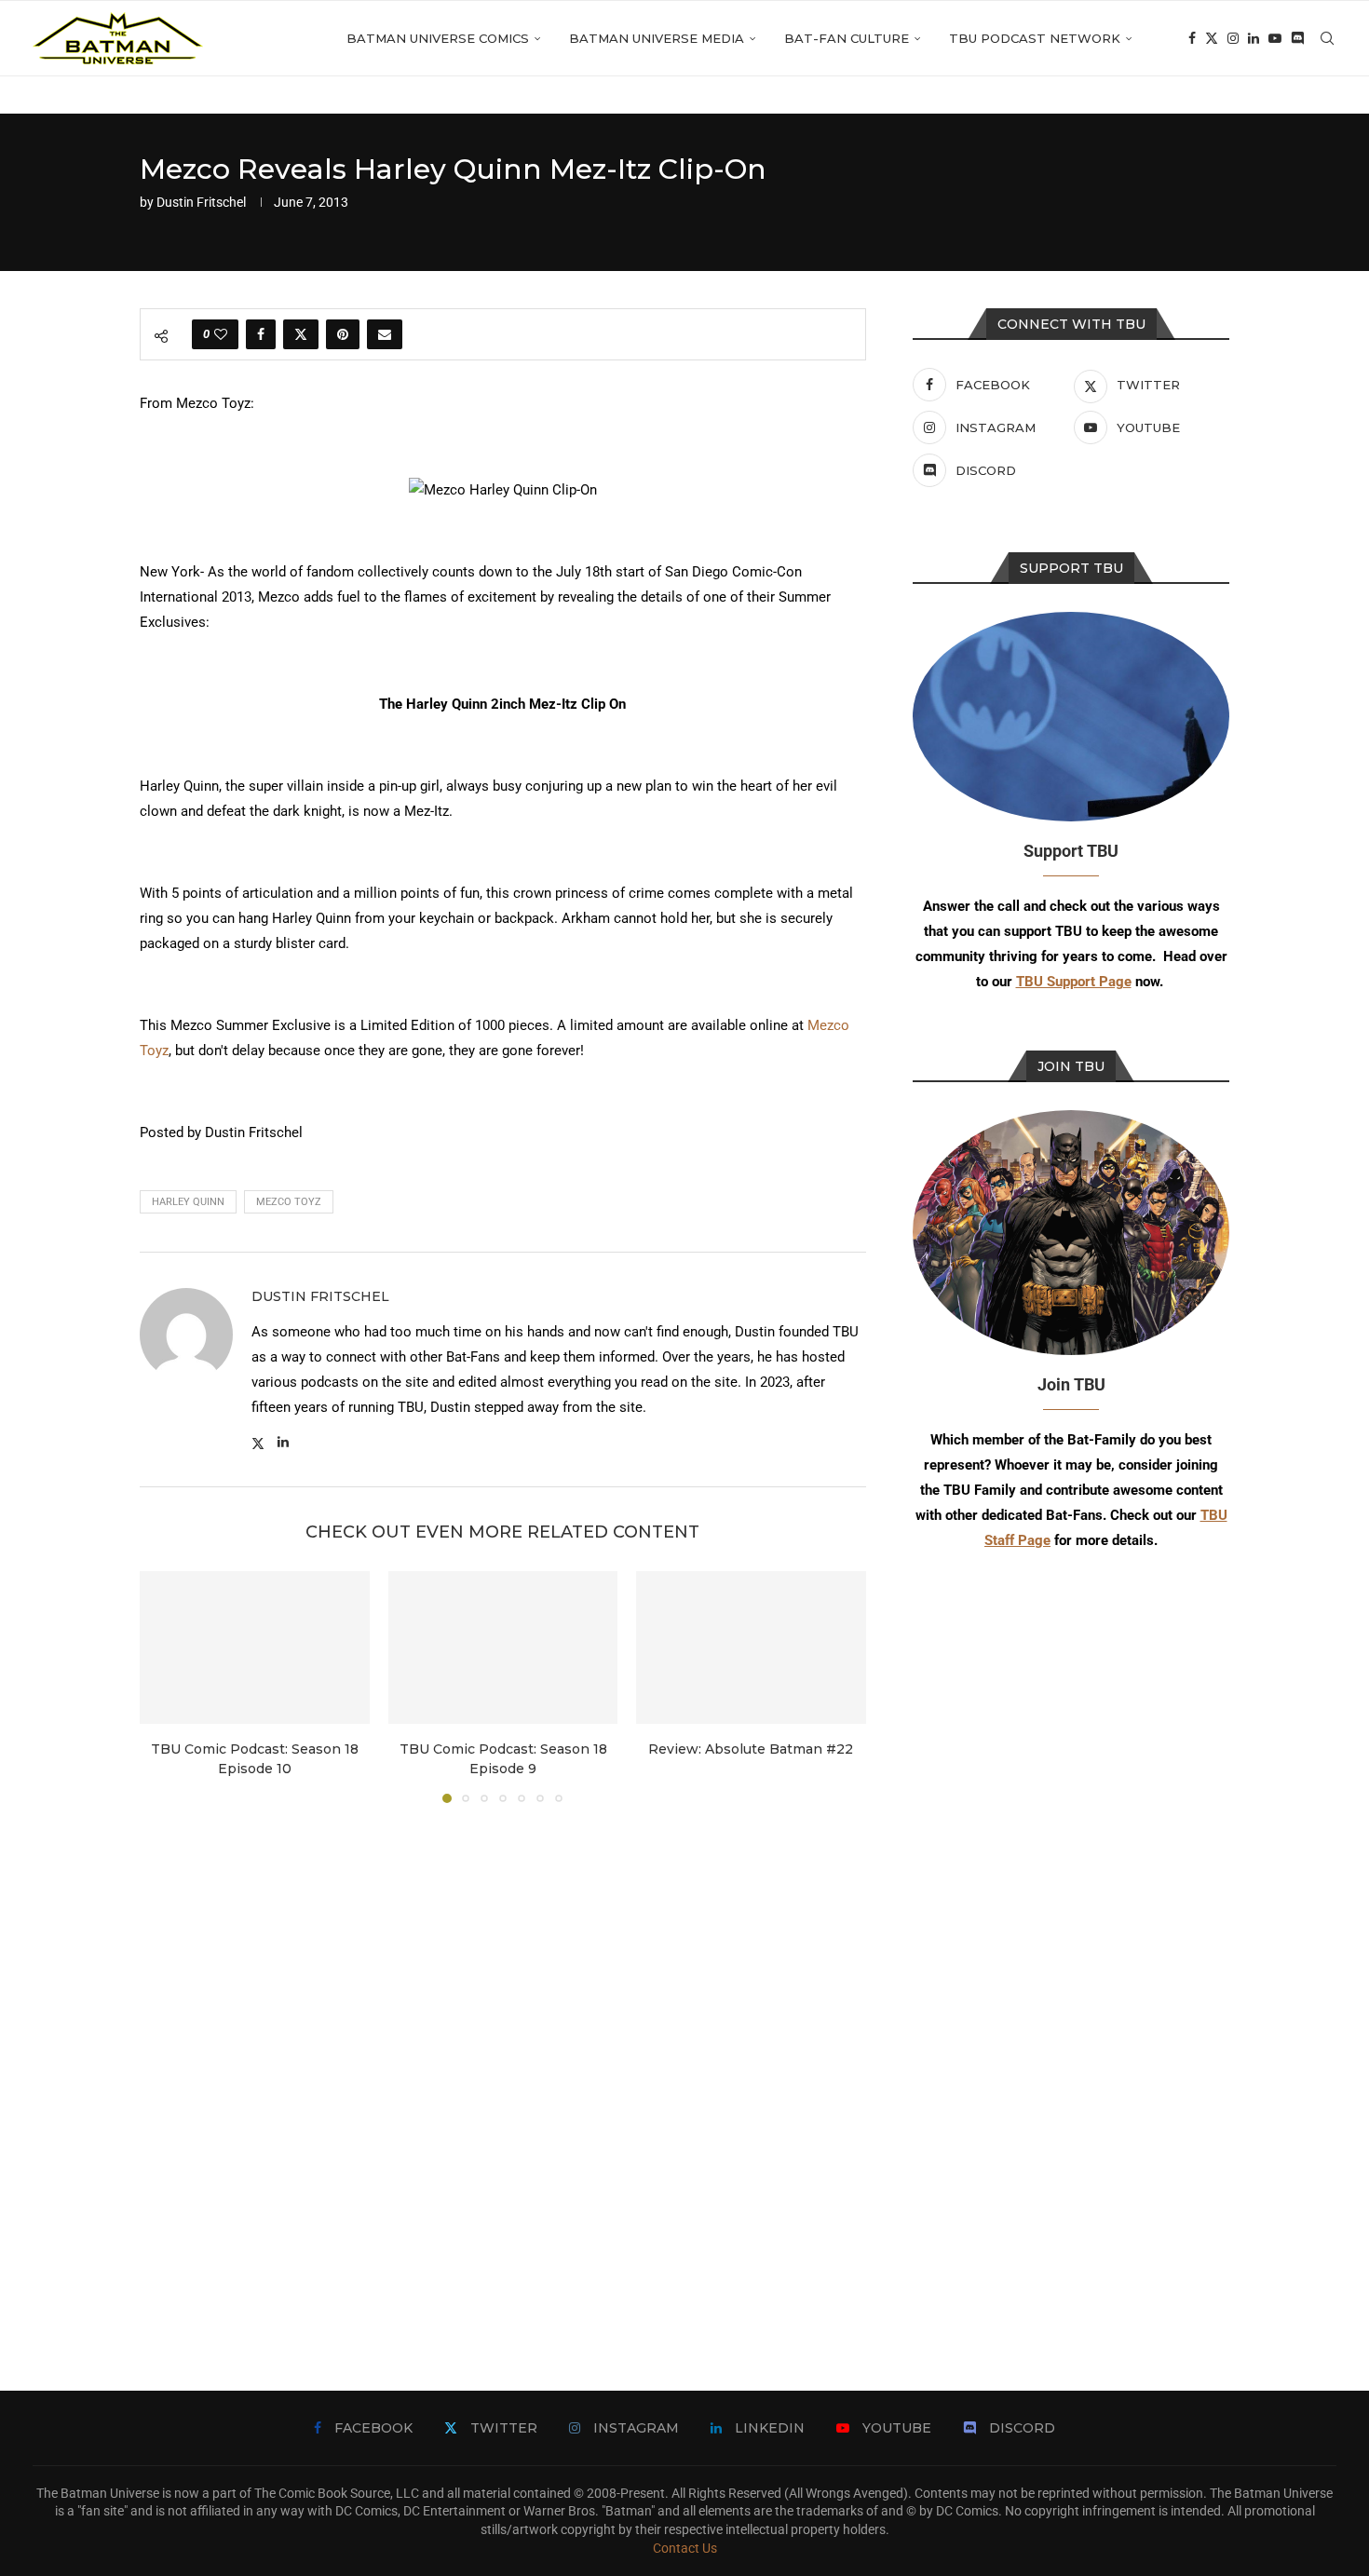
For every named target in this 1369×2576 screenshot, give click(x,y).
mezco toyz (289, 1202)
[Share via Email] (385, 334)
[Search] (1327, 38)
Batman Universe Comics (438, 38)
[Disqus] (503, 2069)
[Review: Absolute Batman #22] (751, 1647)
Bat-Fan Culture (847, 38)
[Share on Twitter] (301, 334)
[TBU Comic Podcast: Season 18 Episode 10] (255, 1647)
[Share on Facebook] (261, 334)
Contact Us (685, 2548)
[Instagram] (1233, 38)
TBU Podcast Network (1035, 38)
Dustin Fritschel (201, 202)
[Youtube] (1275, 38)
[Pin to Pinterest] (343, 334)
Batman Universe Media (657, 38)
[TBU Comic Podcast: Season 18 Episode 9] (503, 1647)
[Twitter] (1212, 38)
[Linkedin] (1254, 38)
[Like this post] (221, 334)
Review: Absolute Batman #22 (752, 1749)
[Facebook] (1192, 38)
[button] (165, 1686)
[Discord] (1297, 38)
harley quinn (188, 1202)
